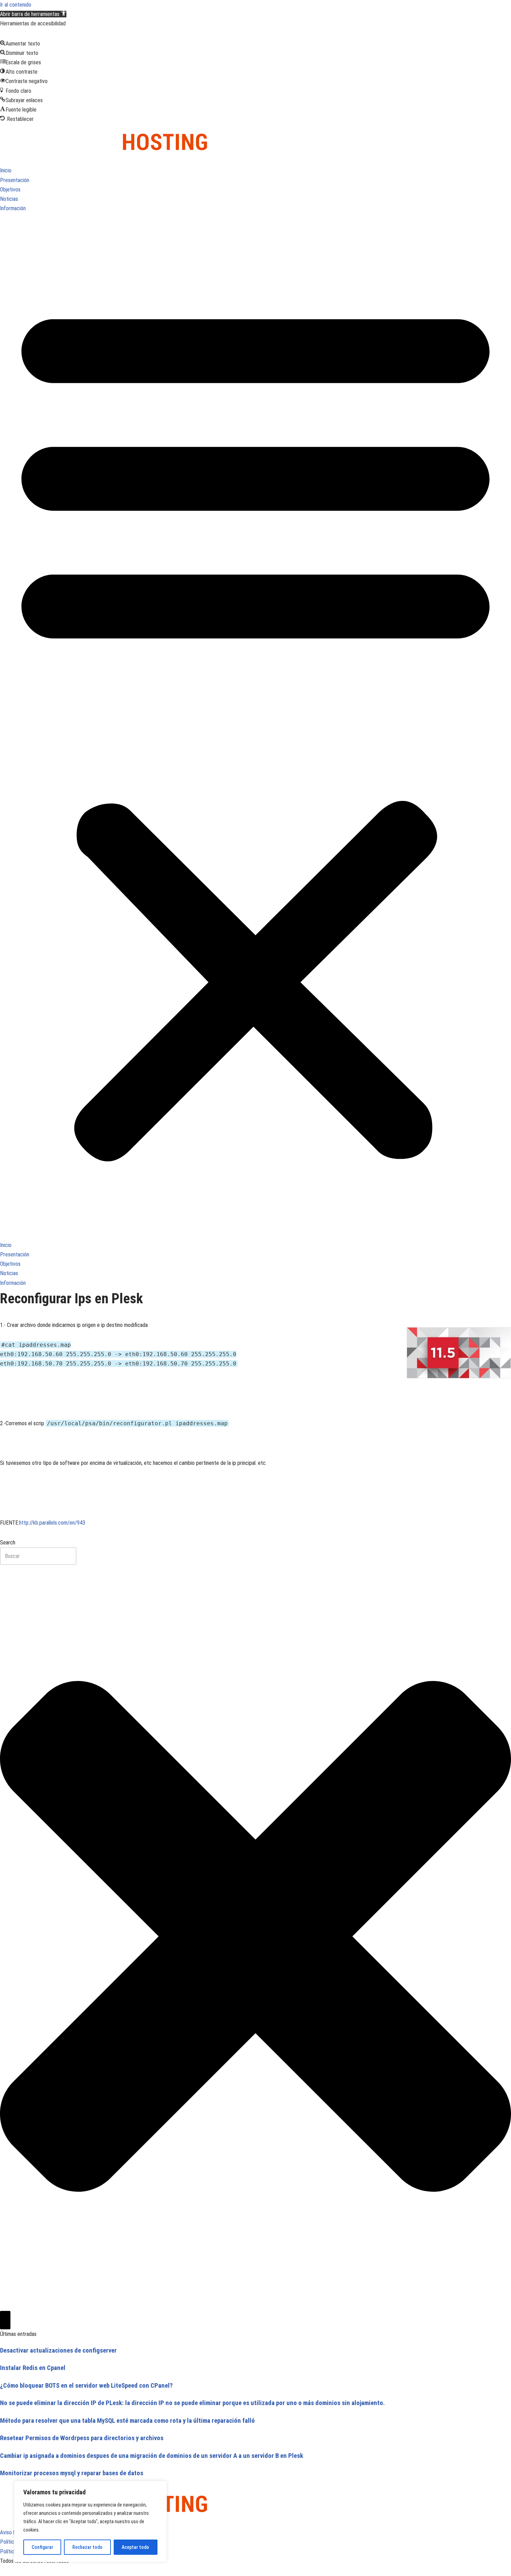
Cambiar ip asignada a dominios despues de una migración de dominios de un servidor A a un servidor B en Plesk (152, 2456)
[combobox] (38, 1556)
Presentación (15, 180)
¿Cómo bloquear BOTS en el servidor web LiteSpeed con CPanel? (86, 2386)
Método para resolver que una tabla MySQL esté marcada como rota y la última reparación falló (127, 2421)
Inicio (6, 170)
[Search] (5, 2320)
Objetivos (10, 190)
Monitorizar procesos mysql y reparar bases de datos (72, 2473)
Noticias (9, 199)
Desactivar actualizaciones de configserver (58, 2351)
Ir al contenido (16, 5)
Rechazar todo (87, 2547)
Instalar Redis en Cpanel (33, 2368)
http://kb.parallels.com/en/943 (52, 1523)
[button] (33, 14)
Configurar (42, 2547)
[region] (90, 2521)
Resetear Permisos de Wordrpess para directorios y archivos (82, 2438)
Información (13, 208)
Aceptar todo (135, 2547)
